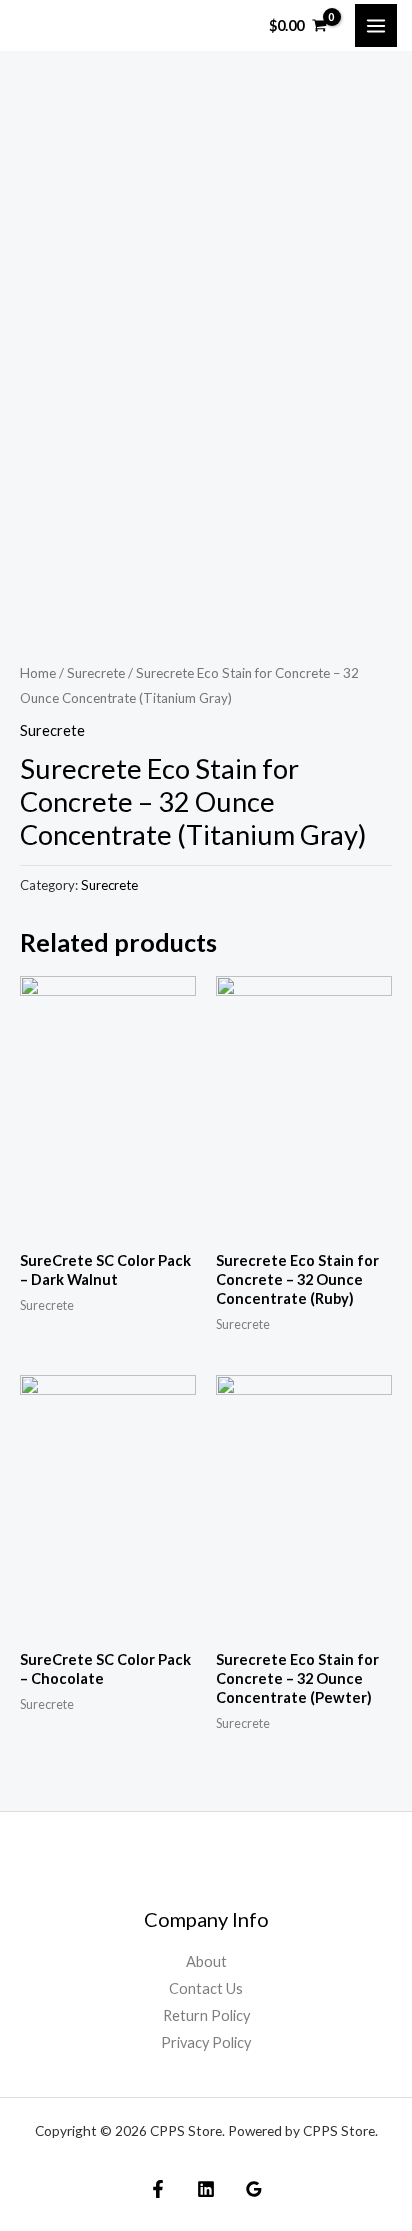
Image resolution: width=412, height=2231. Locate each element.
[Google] (254, 2189)
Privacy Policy (206, 2042)
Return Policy (206, 2015)
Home (38, 673)
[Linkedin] (206, 2189)
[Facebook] (158, 2189)
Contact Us (206, 1988)
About (206, 1961)
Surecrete (96, 673)
